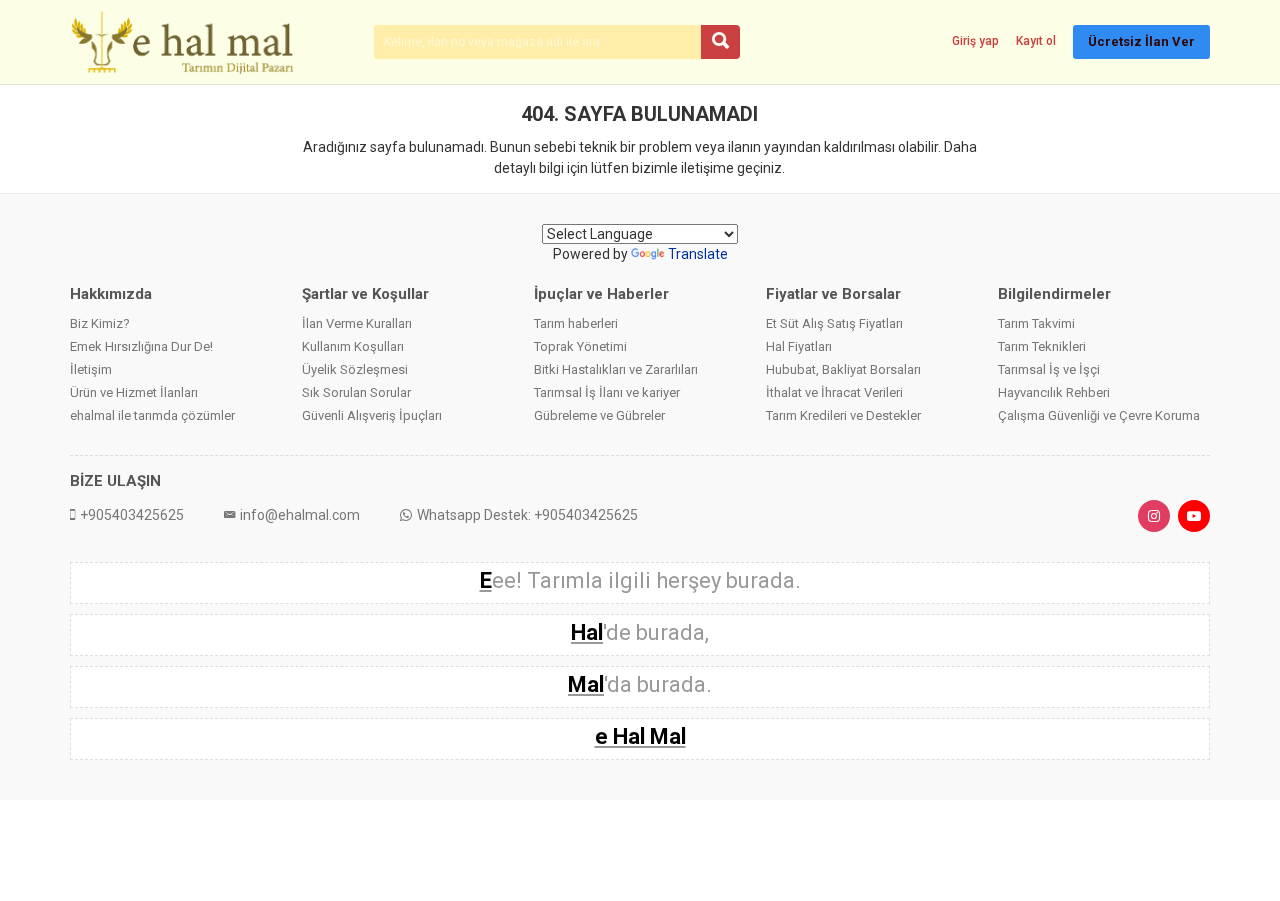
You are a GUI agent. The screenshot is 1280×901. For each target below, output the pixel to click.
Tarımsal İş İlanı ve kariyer (607, 392)
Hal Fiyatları (799, 346)
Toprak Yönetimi (580, 346)
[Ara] (720, 42)
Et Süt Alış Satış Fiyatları (834, 323)
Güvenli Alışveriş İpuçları (372, 415)
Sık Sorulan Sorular (356, 392)
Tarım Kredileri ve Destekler (843, 415)
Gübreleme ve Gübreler (599, 415)
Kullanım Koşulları (353, 346)
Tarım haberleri (576, 323)
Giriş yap (975, 41)
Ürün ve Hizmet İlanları (134, 392)
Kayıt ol (1036, 41)
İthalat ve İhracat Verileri (834, 392)
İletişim (91, 369)
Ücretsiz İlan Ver (1141, 41)
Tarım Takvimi (1036, 323)
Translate (698, 254)
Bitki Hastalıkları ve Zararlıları (616, 369)
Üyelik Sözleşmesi (355, 369)
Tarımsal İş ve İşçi (1049, 369)
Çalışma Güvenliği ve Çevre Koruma (1099, 415)
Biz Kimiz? (100, 323)
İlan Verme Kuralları (357, 323)
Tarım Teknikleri (1042, 346)
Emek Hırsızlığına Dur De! (141, 346)
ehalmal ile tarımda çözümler (152, 415)
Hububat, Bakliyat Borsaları (843, 369)
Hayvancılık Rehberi (1054, 392)
